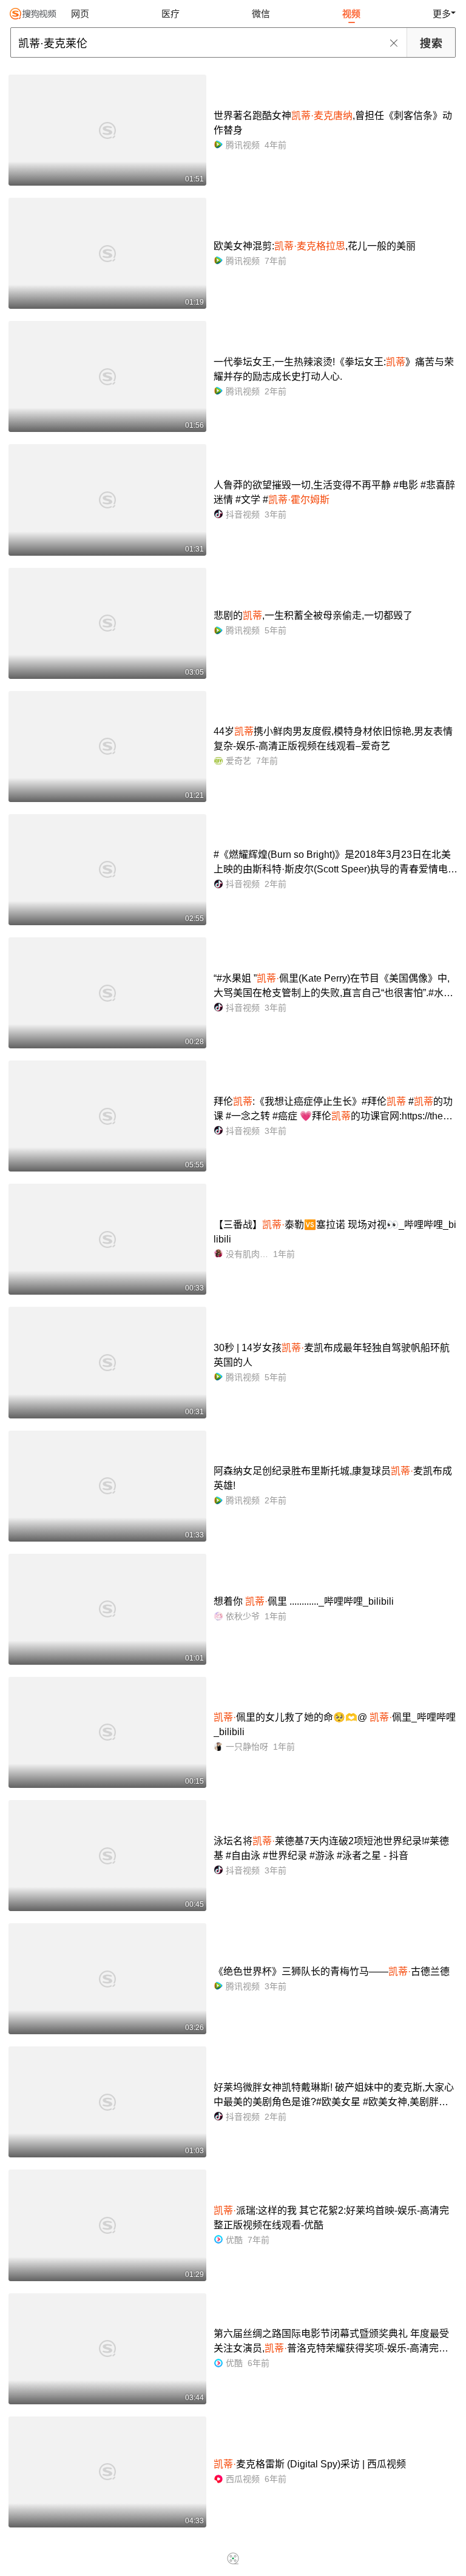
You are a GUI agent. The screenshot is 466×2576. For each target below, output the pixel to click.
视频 (351, 14)
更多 (442, 14)
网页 (80, 14)
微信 (261, 14)
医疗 (171, 14)
